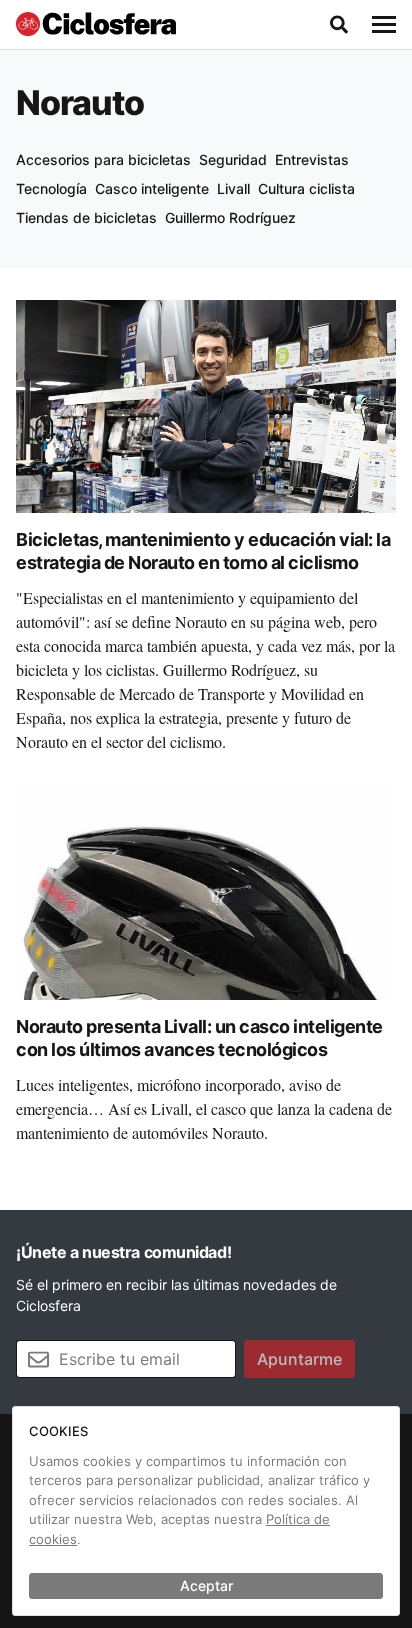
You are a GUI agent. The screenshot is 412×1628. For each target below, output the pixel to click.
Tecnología (51, 188)
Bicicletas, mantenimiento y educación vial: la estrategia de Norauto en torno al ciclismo (203, 551)
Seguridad (233, 159)
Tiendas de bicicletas (86, 217)
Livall (233, 188)
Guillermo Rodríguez (230, 217)
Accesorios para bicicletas (103, 159)
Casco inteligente (152, 188)
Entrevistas (312, 159)
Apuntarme (299, 1359)
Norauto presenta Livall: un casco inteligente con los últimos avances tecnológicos (199, 1038)
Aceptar (206, 1585)
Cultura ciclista (306, 188)
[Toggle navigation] (384, 25)
